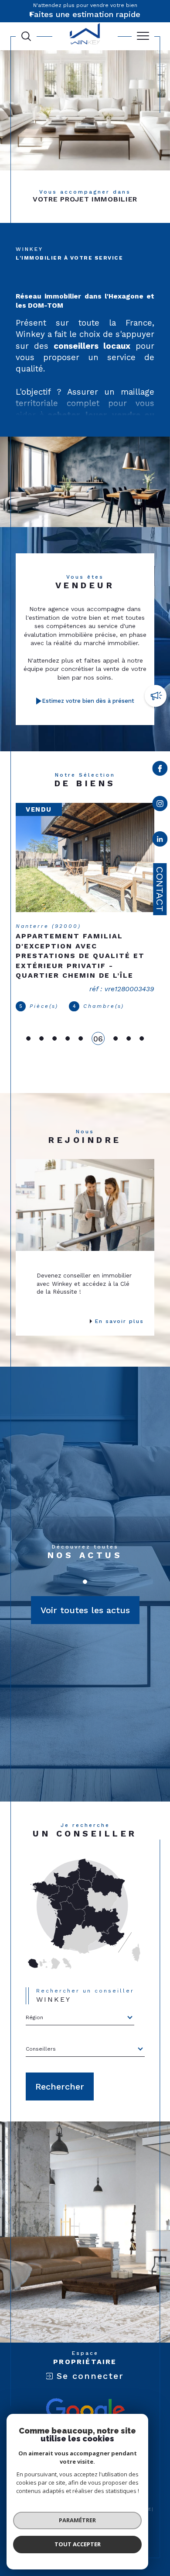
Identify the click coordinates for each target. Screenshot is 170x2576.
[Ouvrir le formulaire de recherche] (26, 36)
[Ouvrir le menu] (143, 36)
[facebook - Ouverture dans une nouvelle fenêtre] (160, 770)
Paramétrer (77, 2520)
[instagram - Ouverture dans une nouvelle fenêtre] (160, 805)
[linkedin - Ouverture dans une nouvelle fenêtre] (160, 841)
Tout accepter (78, 2544)
